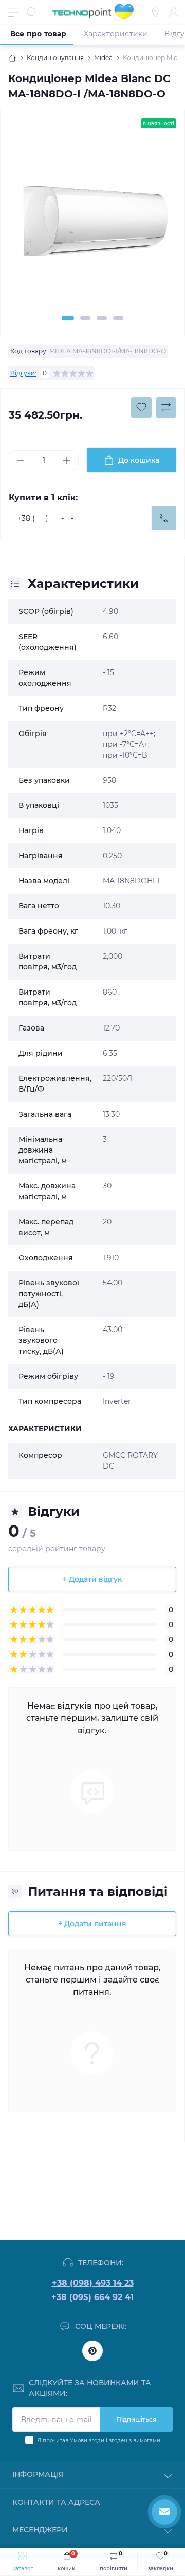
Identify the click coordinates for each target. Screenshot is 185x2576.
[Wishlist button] (141, 407)
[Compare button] (166, 407)
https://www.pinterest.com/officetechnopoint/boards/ (92, 2351)
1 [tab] (68, 318)
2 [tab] (85, 318)
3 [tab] (102, 318)
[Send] (164, 518)
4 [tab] (118, 318)
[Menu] (13, 12)
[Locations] (155, 12)
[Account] (174, 12)
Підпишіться (136, 2419)
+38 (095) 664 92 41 (92, 2297)
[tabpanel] (92, 224)
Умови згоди (87, 2440)
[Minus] (21, 460)
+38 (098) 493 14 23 (93, 2283)
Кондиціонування (55, 58)
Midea (103, 58)
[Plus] (67, 460)
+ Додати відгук (92, 1579)
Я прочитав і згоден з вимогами (99, 2440)
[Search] (32, 12)
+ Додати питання (92, 1924)
